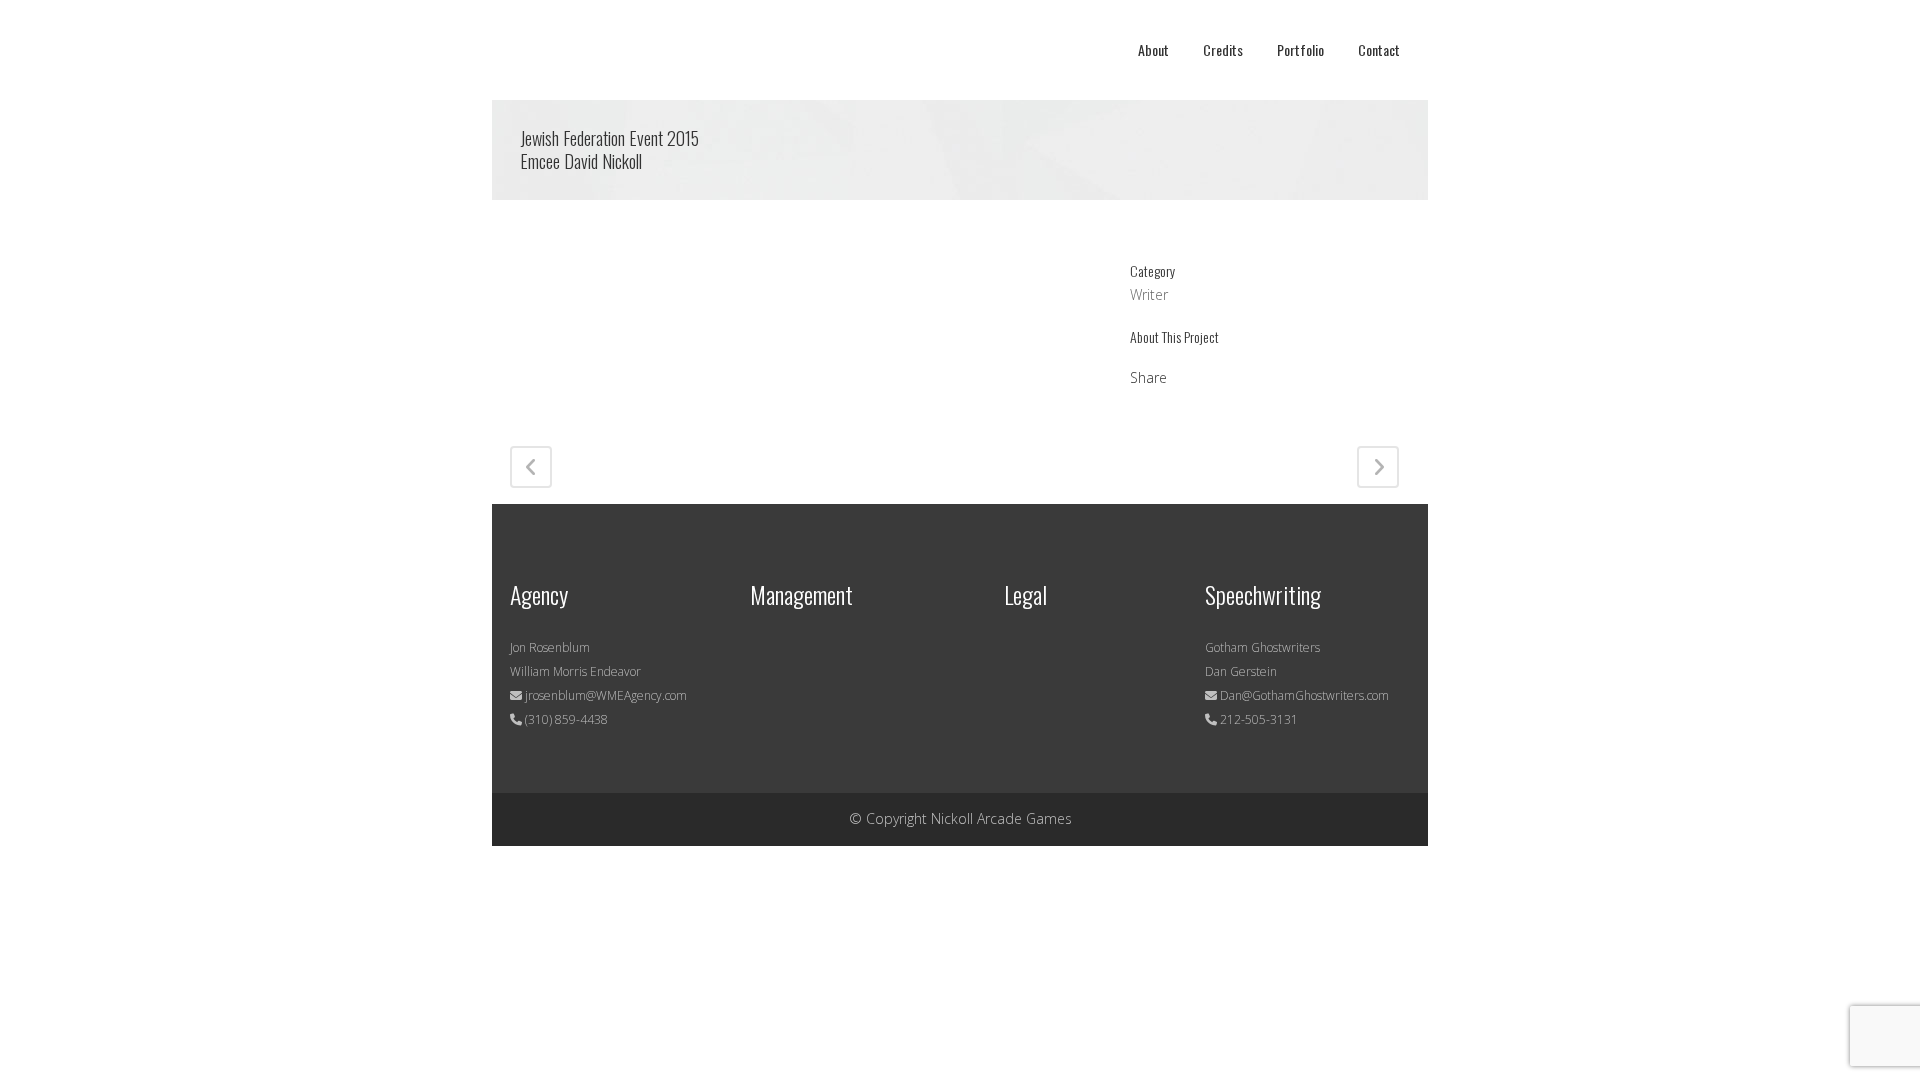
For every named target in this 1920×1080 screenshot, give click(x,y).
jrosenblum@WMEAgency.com (604, 695)
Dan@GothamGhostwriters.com (1304, 695)
